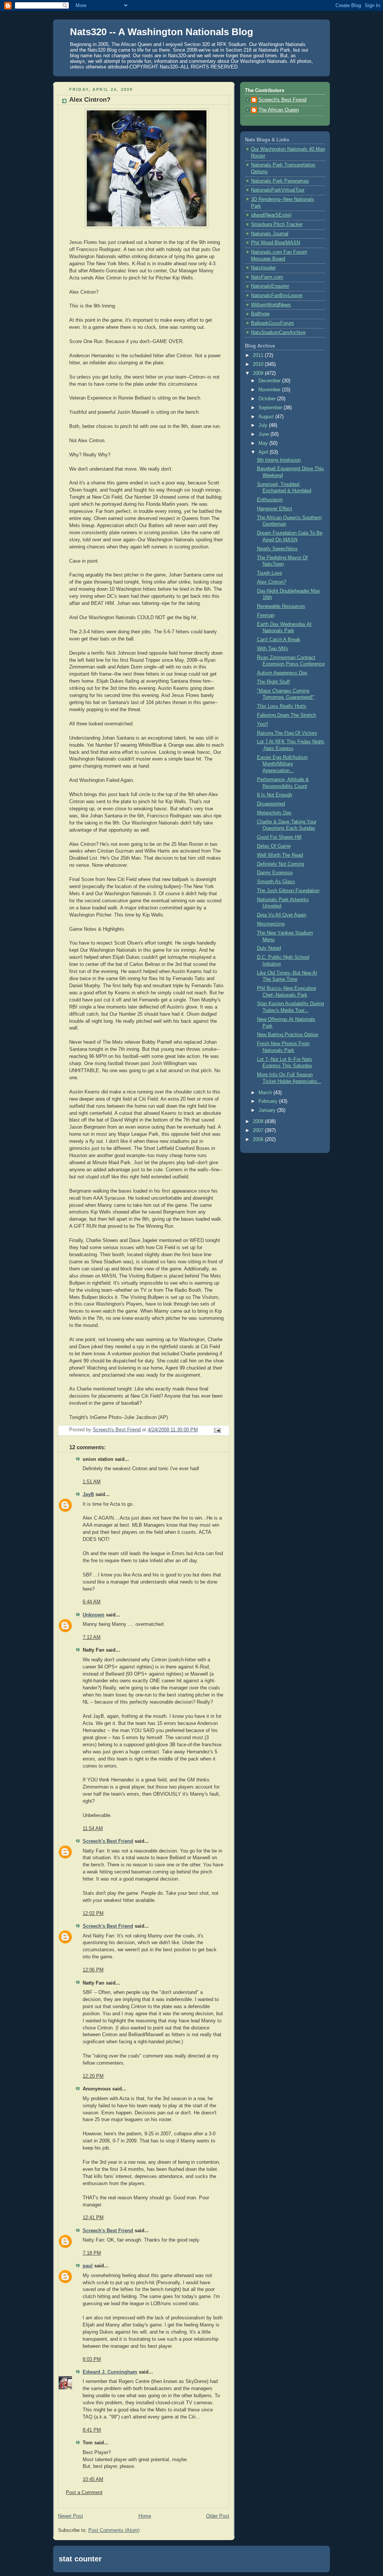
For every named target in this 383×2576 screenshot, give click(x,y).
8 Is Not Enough (275, 795)
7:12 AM (92, 1637)
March (266, 1093)
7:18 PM (92, 2253)
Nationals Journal (270, 234)
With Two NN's (273, 649)
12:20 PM (93, 2076)
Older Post (218, 2516)
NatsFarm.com (267, 277)
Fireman (266, 615)
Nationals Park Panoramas (280, 181)
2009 (259, 373)
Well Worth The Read (280, 855)
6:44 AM (92, 1602)
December (270, 381)
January (268, 1110)
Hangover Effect (275, 509)
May (264, 443)
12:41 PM (93, 2218)
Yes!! (263, 724)
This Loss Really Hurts (282, 706)
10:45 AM (93, 2479)
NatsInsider (263, 268)
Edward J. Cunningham (110, 2372)
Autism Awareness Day (282, 673)
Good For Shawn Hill (279, 837)
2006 (259, 1139)
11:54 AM (93, 1829)
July (264, 425)
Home (145, 2516)
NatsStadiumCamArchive (278, 333)
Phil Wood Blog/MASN (275, 243)
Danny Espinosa (275, 873)
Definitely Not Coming (281, 864)
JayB (88, 1494)
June (264, 434)
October (268, 399)
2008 (259, 1122)
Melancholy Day (274, 813)
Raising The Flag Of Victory (287, 733)
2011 (259, 355)
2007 (259, 1131)
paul (88, 2266)
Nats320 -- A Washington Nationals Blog (162, 32)
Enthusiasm (270, 500)
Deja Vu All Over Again (282, 915)
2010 (259, 364)
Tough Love (269, 573)
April (264, 452)
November (270, 390)
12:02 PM (93, 1913)
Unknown (94, 1615)
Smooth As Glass (276, 882)
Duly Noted (269, 948)
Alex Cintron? (272, 582)
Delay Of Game (274, 846)
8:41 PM (92, 2430)
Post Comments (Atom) (114, 2530)
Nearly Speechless (277, 549)
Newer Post (71, 2516)
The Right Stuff (273, 682)
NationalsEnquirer (270, 286)
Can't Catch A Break (279, 640)
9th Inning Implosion (279, 460)
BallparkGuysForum (272, 323)
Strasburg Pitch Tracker (277, 224)
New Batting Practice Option (288, 1035)
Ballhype (260, 314)
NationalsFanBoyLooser (277, 296)
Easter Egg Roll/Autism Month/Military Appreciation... (282, 764)
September (271, 408)
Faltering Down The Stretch (287, 715)
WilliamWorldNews (271, 305)
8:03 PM (92, 2359)
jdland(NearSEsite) (271, 215)
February (269, 1101)
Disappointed (271, 804)
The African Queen (279, 110)
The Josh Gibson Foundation (288, 891)
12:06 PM (93, 1970)
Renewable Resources (281, 606)
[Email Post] (217, 1430)
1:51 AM (92, 1482)
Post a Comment (84, 2493)
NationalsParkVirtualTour (278, 190)
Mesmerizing (271, 924)
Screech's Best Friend (108, 1841)
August (267, 417)
